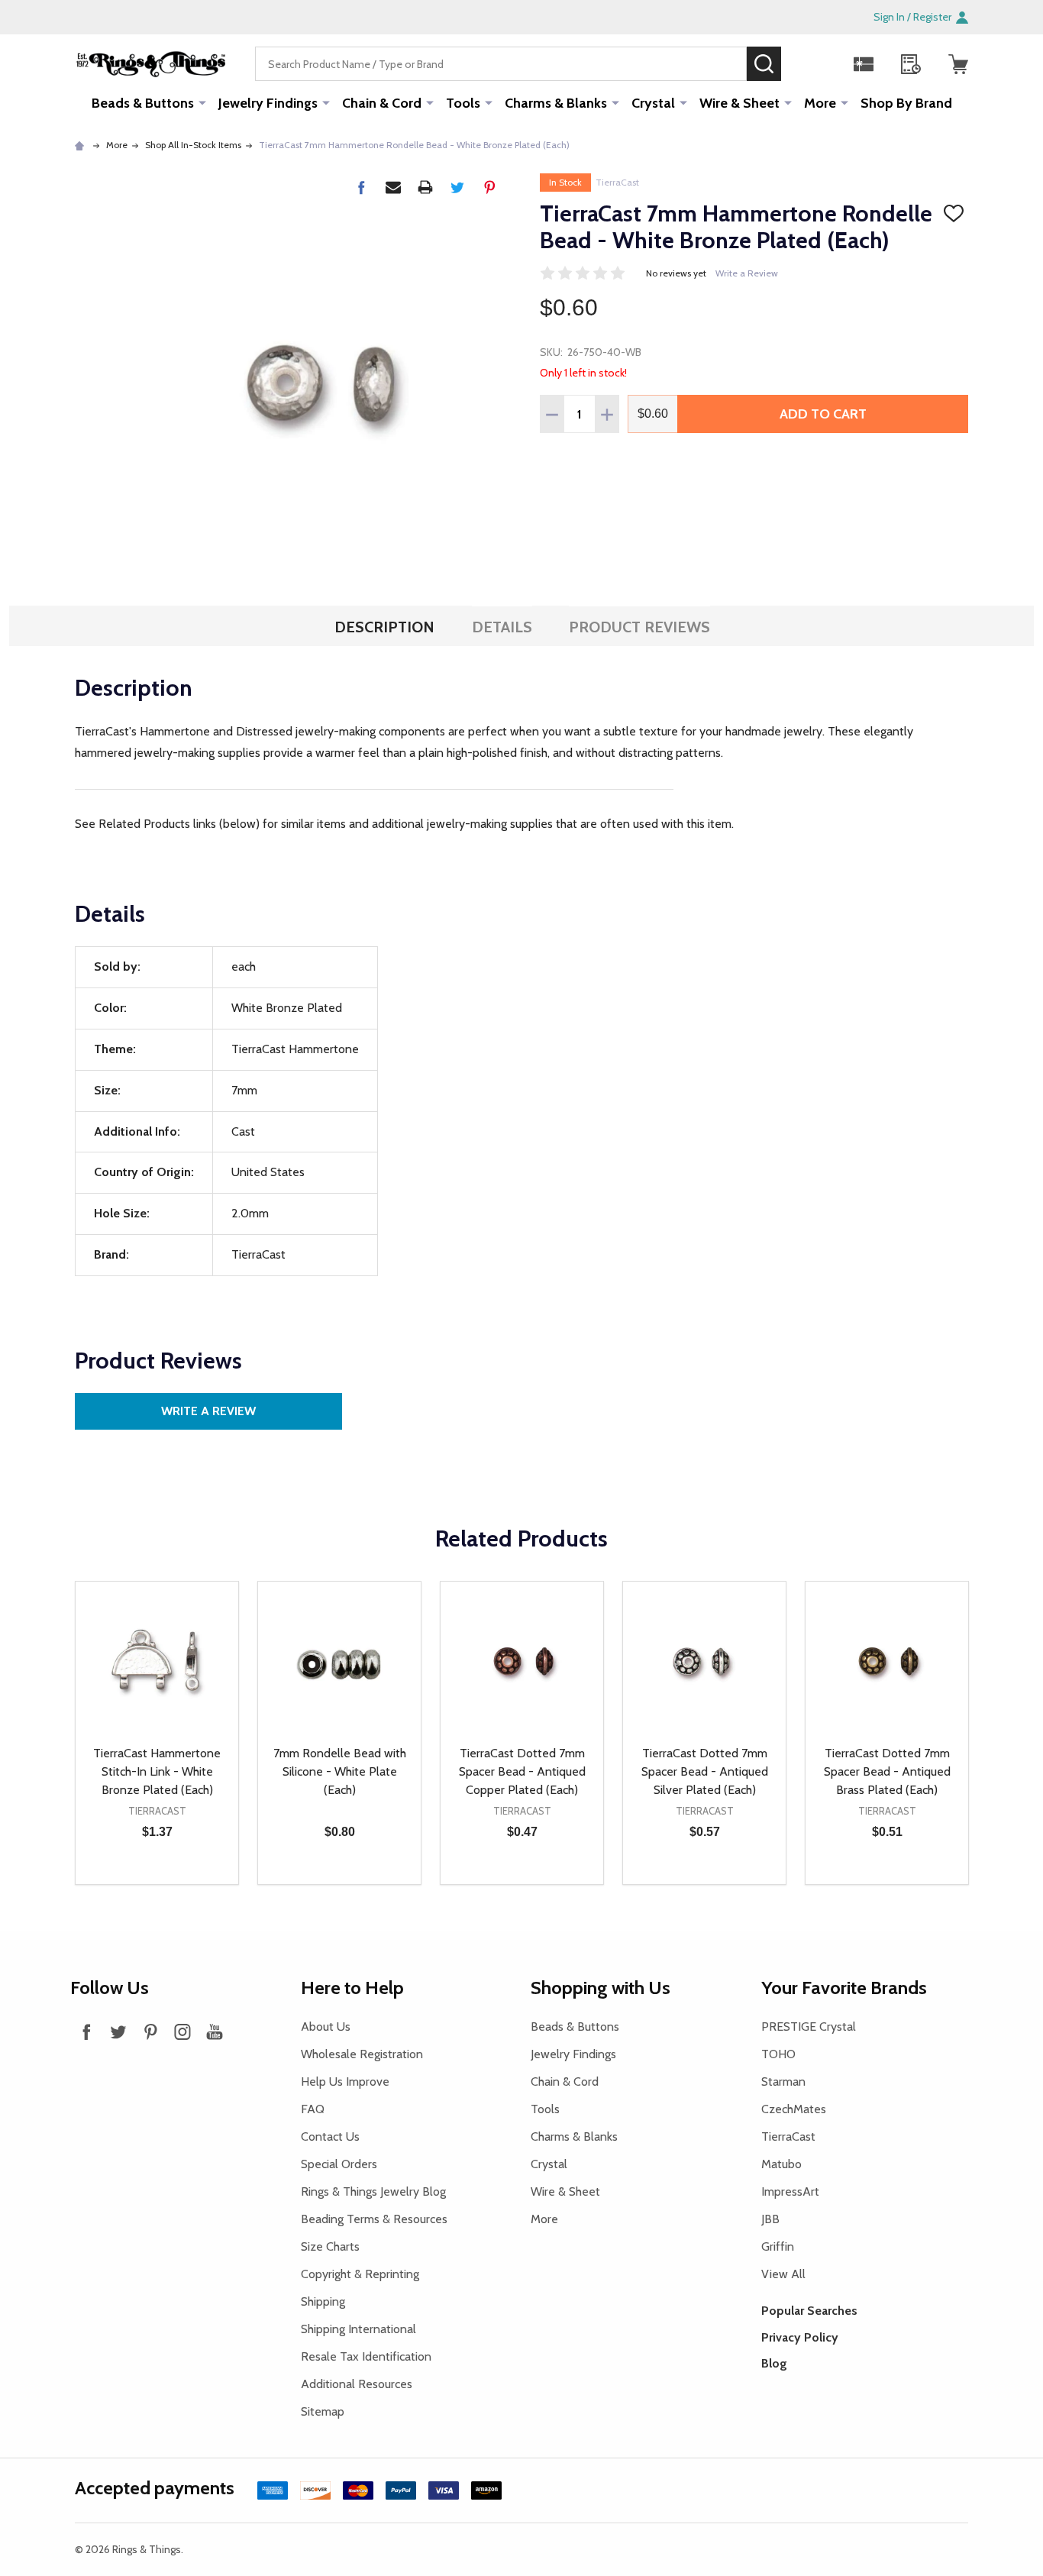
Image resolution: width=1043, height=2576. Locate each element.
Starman (783, 2081)
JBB (770, 2219)
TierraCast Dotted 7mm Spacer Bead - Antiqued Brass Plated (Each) (887, 1771)
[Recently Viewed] (911, 64)
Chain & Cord (382, 103)
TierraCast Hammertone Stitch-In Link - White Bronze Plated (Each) (157, 1771)
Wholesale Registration (362, 2054)
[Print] (425, 187)
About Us (326, 2027)
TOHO (778, 2054)
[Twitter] (457, 187)
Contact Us (330, 2136)
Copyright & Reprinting (360, 2274)
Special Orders (339, 2164)
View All (783, 2274)
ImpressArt (790, 2191)
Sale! (804, 63)
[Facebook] (361, 187)
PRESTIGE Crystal (809, 2027)
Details (502, 627)
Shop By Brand (906, 103)
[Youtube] (215, 2031)
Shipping (323, 2301)
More (820, 103)
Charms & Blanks (556, 103)
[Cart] (958, 64)
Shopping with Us (601, 1988)
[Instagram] (182, 2031)
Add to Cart (823, 414)
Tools (463, 103)
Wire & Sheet (739, 103)
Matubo (781, 2164)
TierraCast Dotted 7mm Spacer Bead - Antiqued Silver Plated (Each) (705, 1771)
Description (384, 627)
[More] (202, 102)
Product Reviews (639, 627)
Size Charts (330, 2246)
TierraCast (617, 182)
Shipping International (358, 2329)
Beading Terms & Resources (374, 2219)
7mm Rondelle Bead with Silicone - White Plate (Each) (340, 1771)
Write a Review (747, 273)
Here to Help (352, 1988)
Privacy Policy (800, 2337)
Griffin (778, 2246)
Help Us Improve (345, 2081)
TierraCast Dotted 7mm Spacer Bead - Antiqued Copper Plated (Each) (522, 1771)
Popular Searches (809, 2311)
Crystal (653, 103)
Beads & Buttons (143, 103)
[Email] (393, 187)
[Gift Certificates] (864, 64)
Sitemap (323, 2411)
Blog (774, 2363)
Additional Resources (357, 2384)
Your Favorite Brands (844, 1988)
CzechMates (794, 2109)
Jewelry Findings (268, 103)
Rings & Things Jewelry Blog (373, 2191)
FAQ (313, 2109)
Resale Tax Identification (366, 2356)
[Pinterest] (489, 187)
